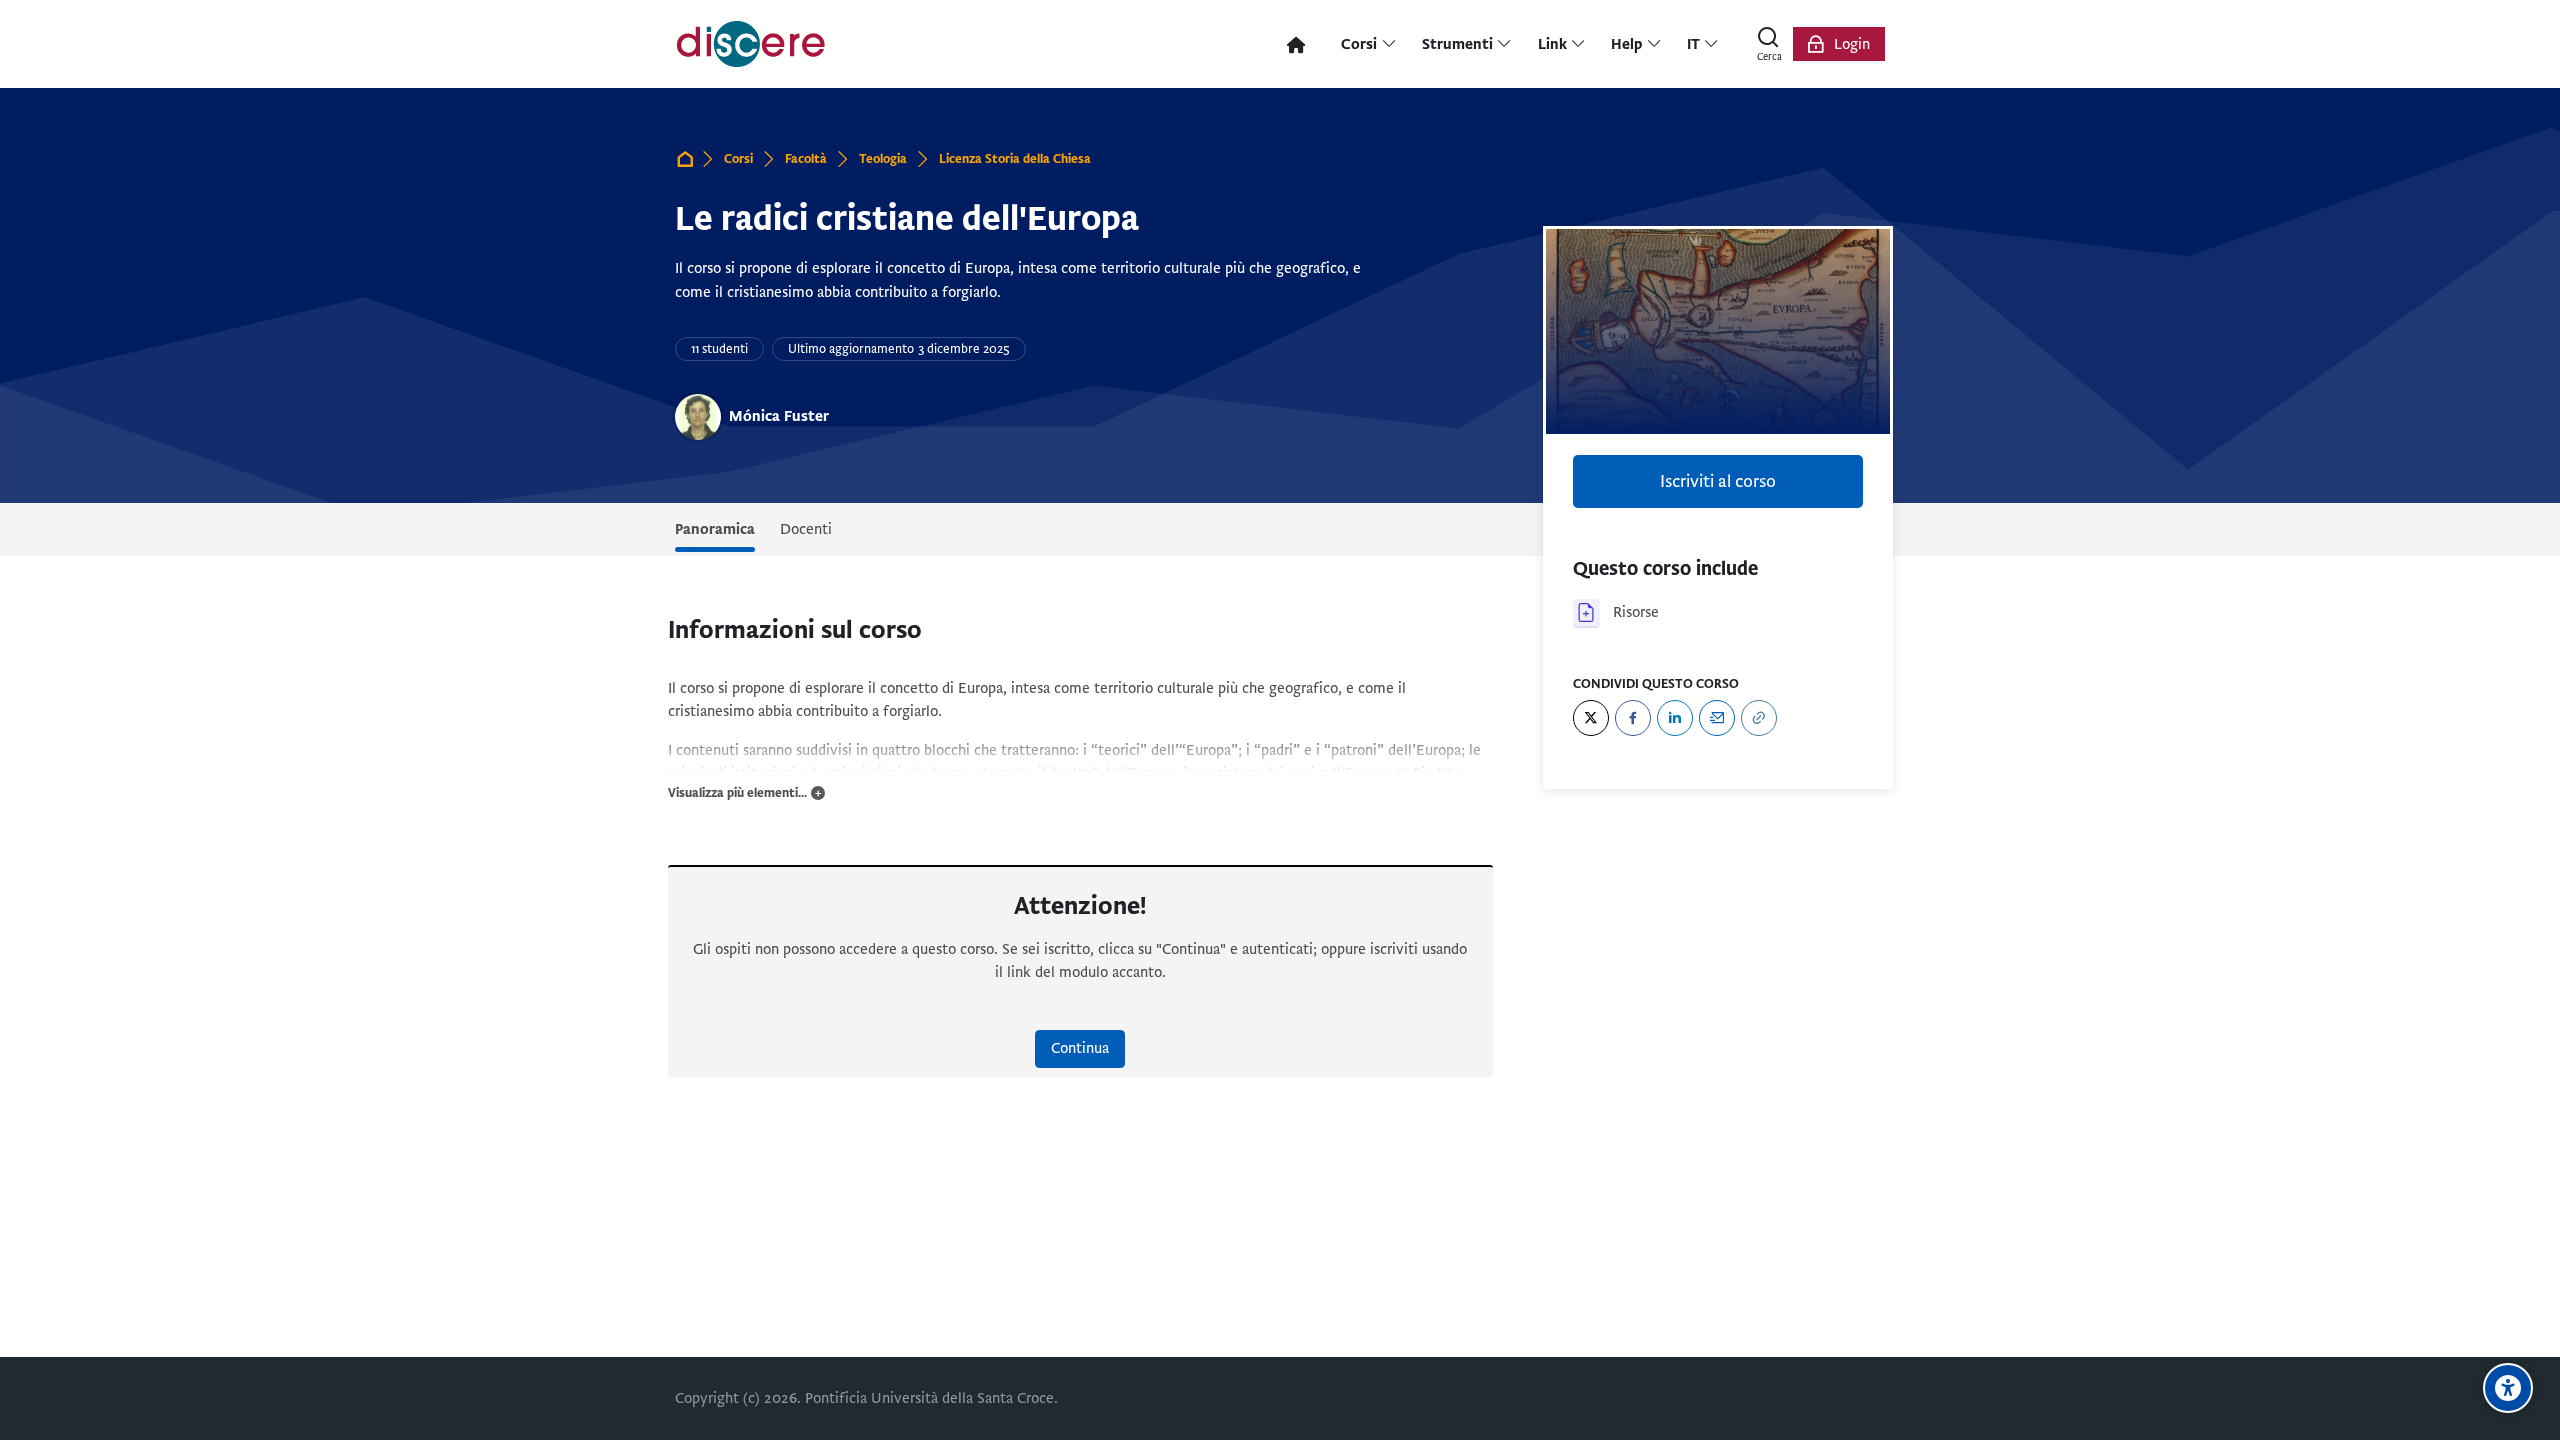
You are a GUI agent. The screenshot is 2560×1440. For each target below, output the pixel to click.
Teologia (883, 159)
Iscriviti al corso (1718, 481)
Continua (1080, 1048)
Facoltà (806, 159)
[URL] (1759, 718)
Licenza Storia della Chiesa (1015, 159)
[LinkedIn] (1675, 718)
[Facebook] (1633, 718)
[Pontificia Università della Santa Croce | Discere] (751, 44)
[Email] (1717, 718)
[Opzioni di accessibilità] (2508, 1388)
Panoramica (715, 529)
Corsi (738, 159)
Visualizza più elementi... (737, 793)
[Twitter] (1591, 718)
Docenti (806, 529)
